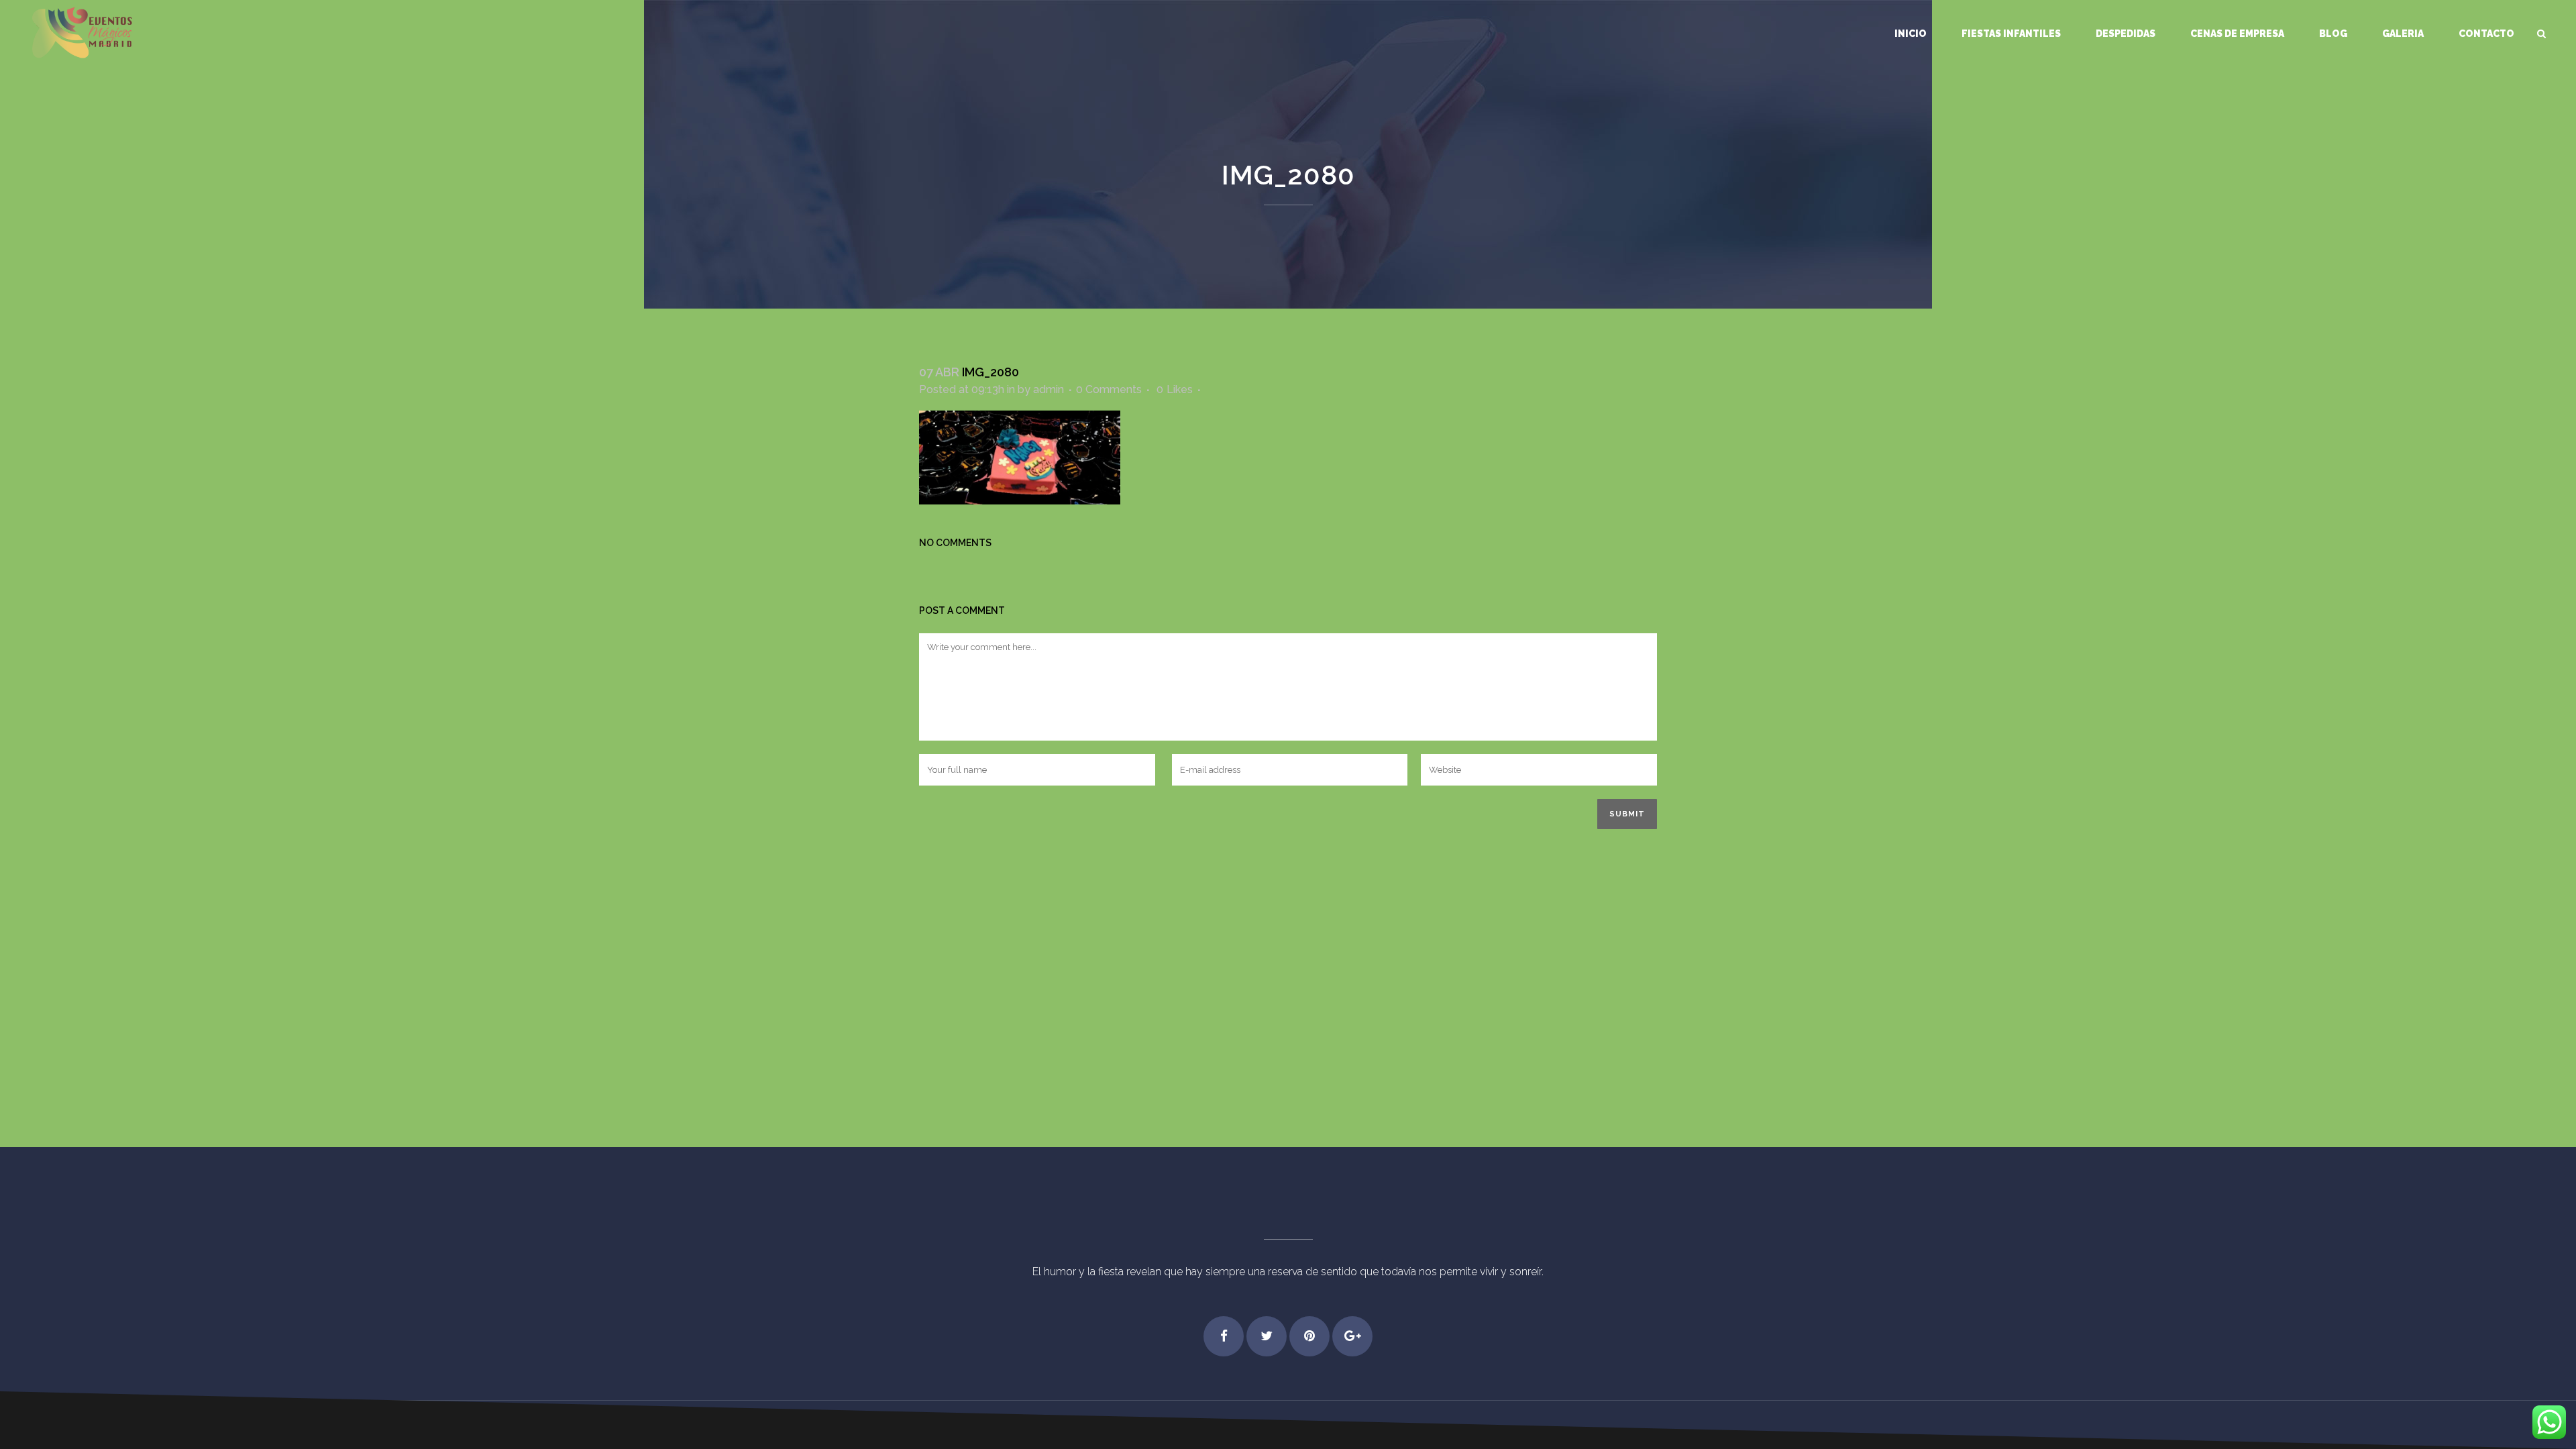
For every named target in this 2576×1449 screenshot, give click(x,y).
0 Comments (1109, 389)
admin (1049, 389)
